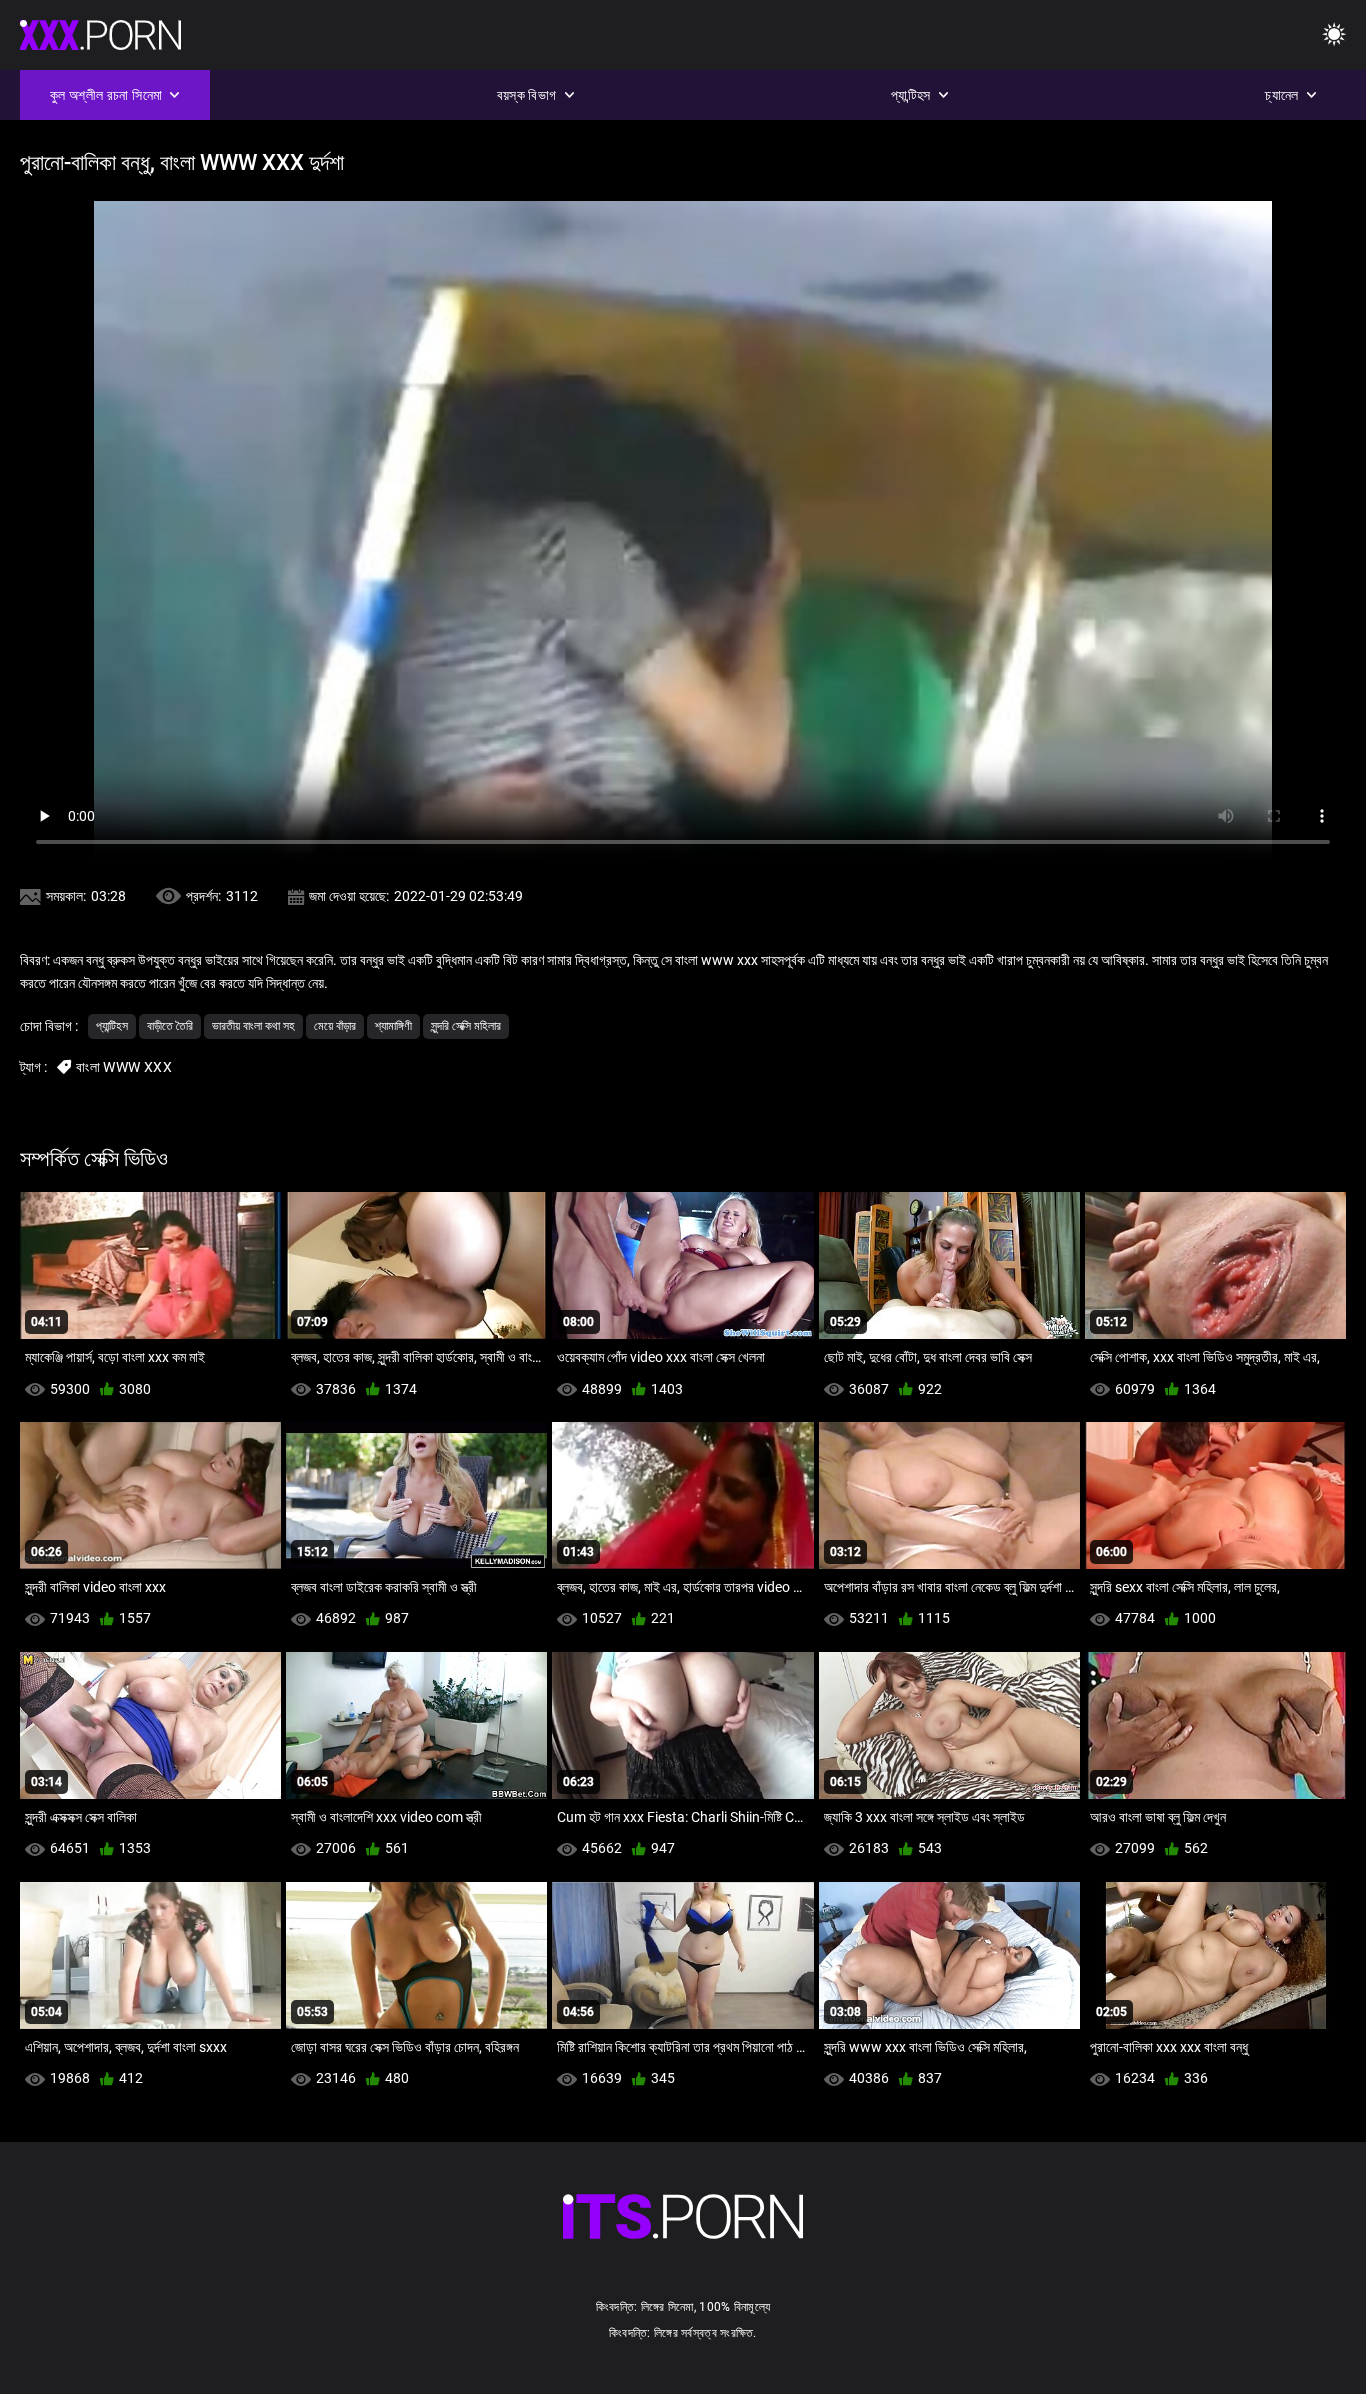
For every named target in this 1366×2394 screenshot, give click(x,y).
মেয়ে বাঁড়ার (335, 1026)
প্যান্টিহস (112, 1026)
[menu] (1334, 35)
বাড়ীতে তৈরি (170, 1026)
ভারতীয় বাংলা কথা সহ (253, 1026)
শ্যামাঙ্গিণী (393, 1026)
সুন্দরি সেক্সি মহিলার (466, 1026)
